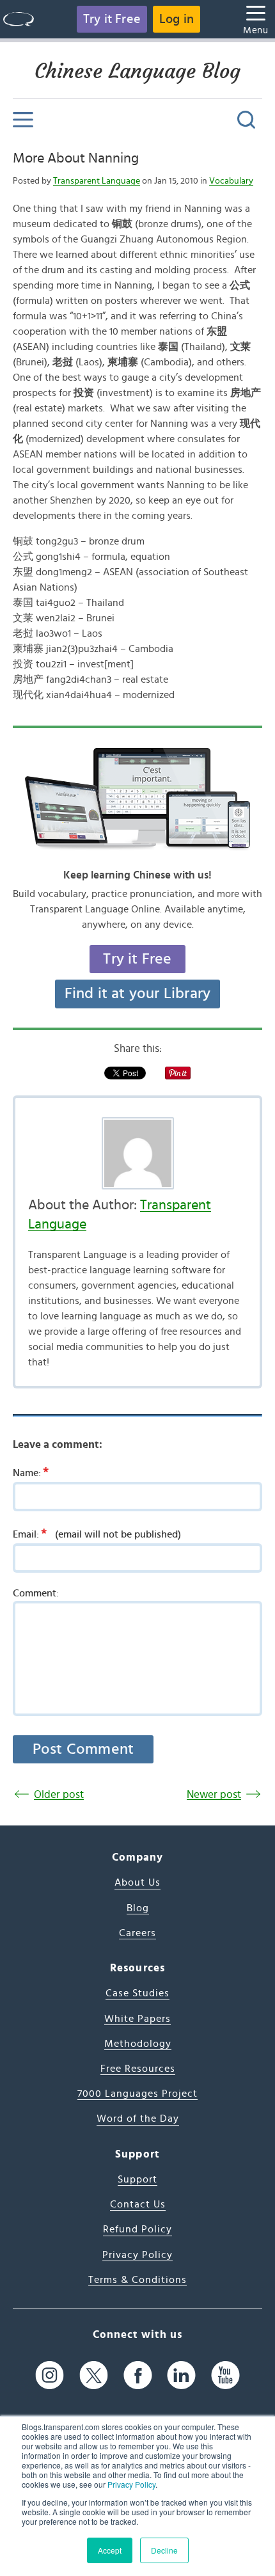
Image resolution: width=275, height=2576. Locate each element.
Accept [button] (110, 2550)
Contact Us (138, 2204)
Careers (137, 1933)
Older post (59, 1794)
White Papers (137, 2019)
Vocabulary (231, 181)
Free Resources (138, 2069)
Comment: (36, 1593)
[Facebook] (138, 2375)
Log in (177, 19)
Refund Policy (137, 2229)
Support (137, 2179)
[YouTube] (225, 2375)
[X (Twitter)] (94, 2375)
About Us (137, 1882)
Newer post (214, 1794)
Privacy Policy (131, 2484)
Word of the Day (138, 2119)
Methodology (138, 2044)
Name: (31, 1472)
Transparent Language (97, 181)
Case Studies (137, 1993)
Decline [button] (164, 2550)
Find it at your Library (138, 994)
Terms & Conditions (137, 2280)
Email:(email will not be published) (97, 1534)
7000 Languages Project (137, 2094)
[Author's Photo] (137, 1153)
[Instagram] (50, 2375)
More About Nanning (76, 158)
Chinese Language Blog (137, 71)
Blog (138, 1908)
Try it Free (112, 19)
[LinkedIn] (181, 2375)
